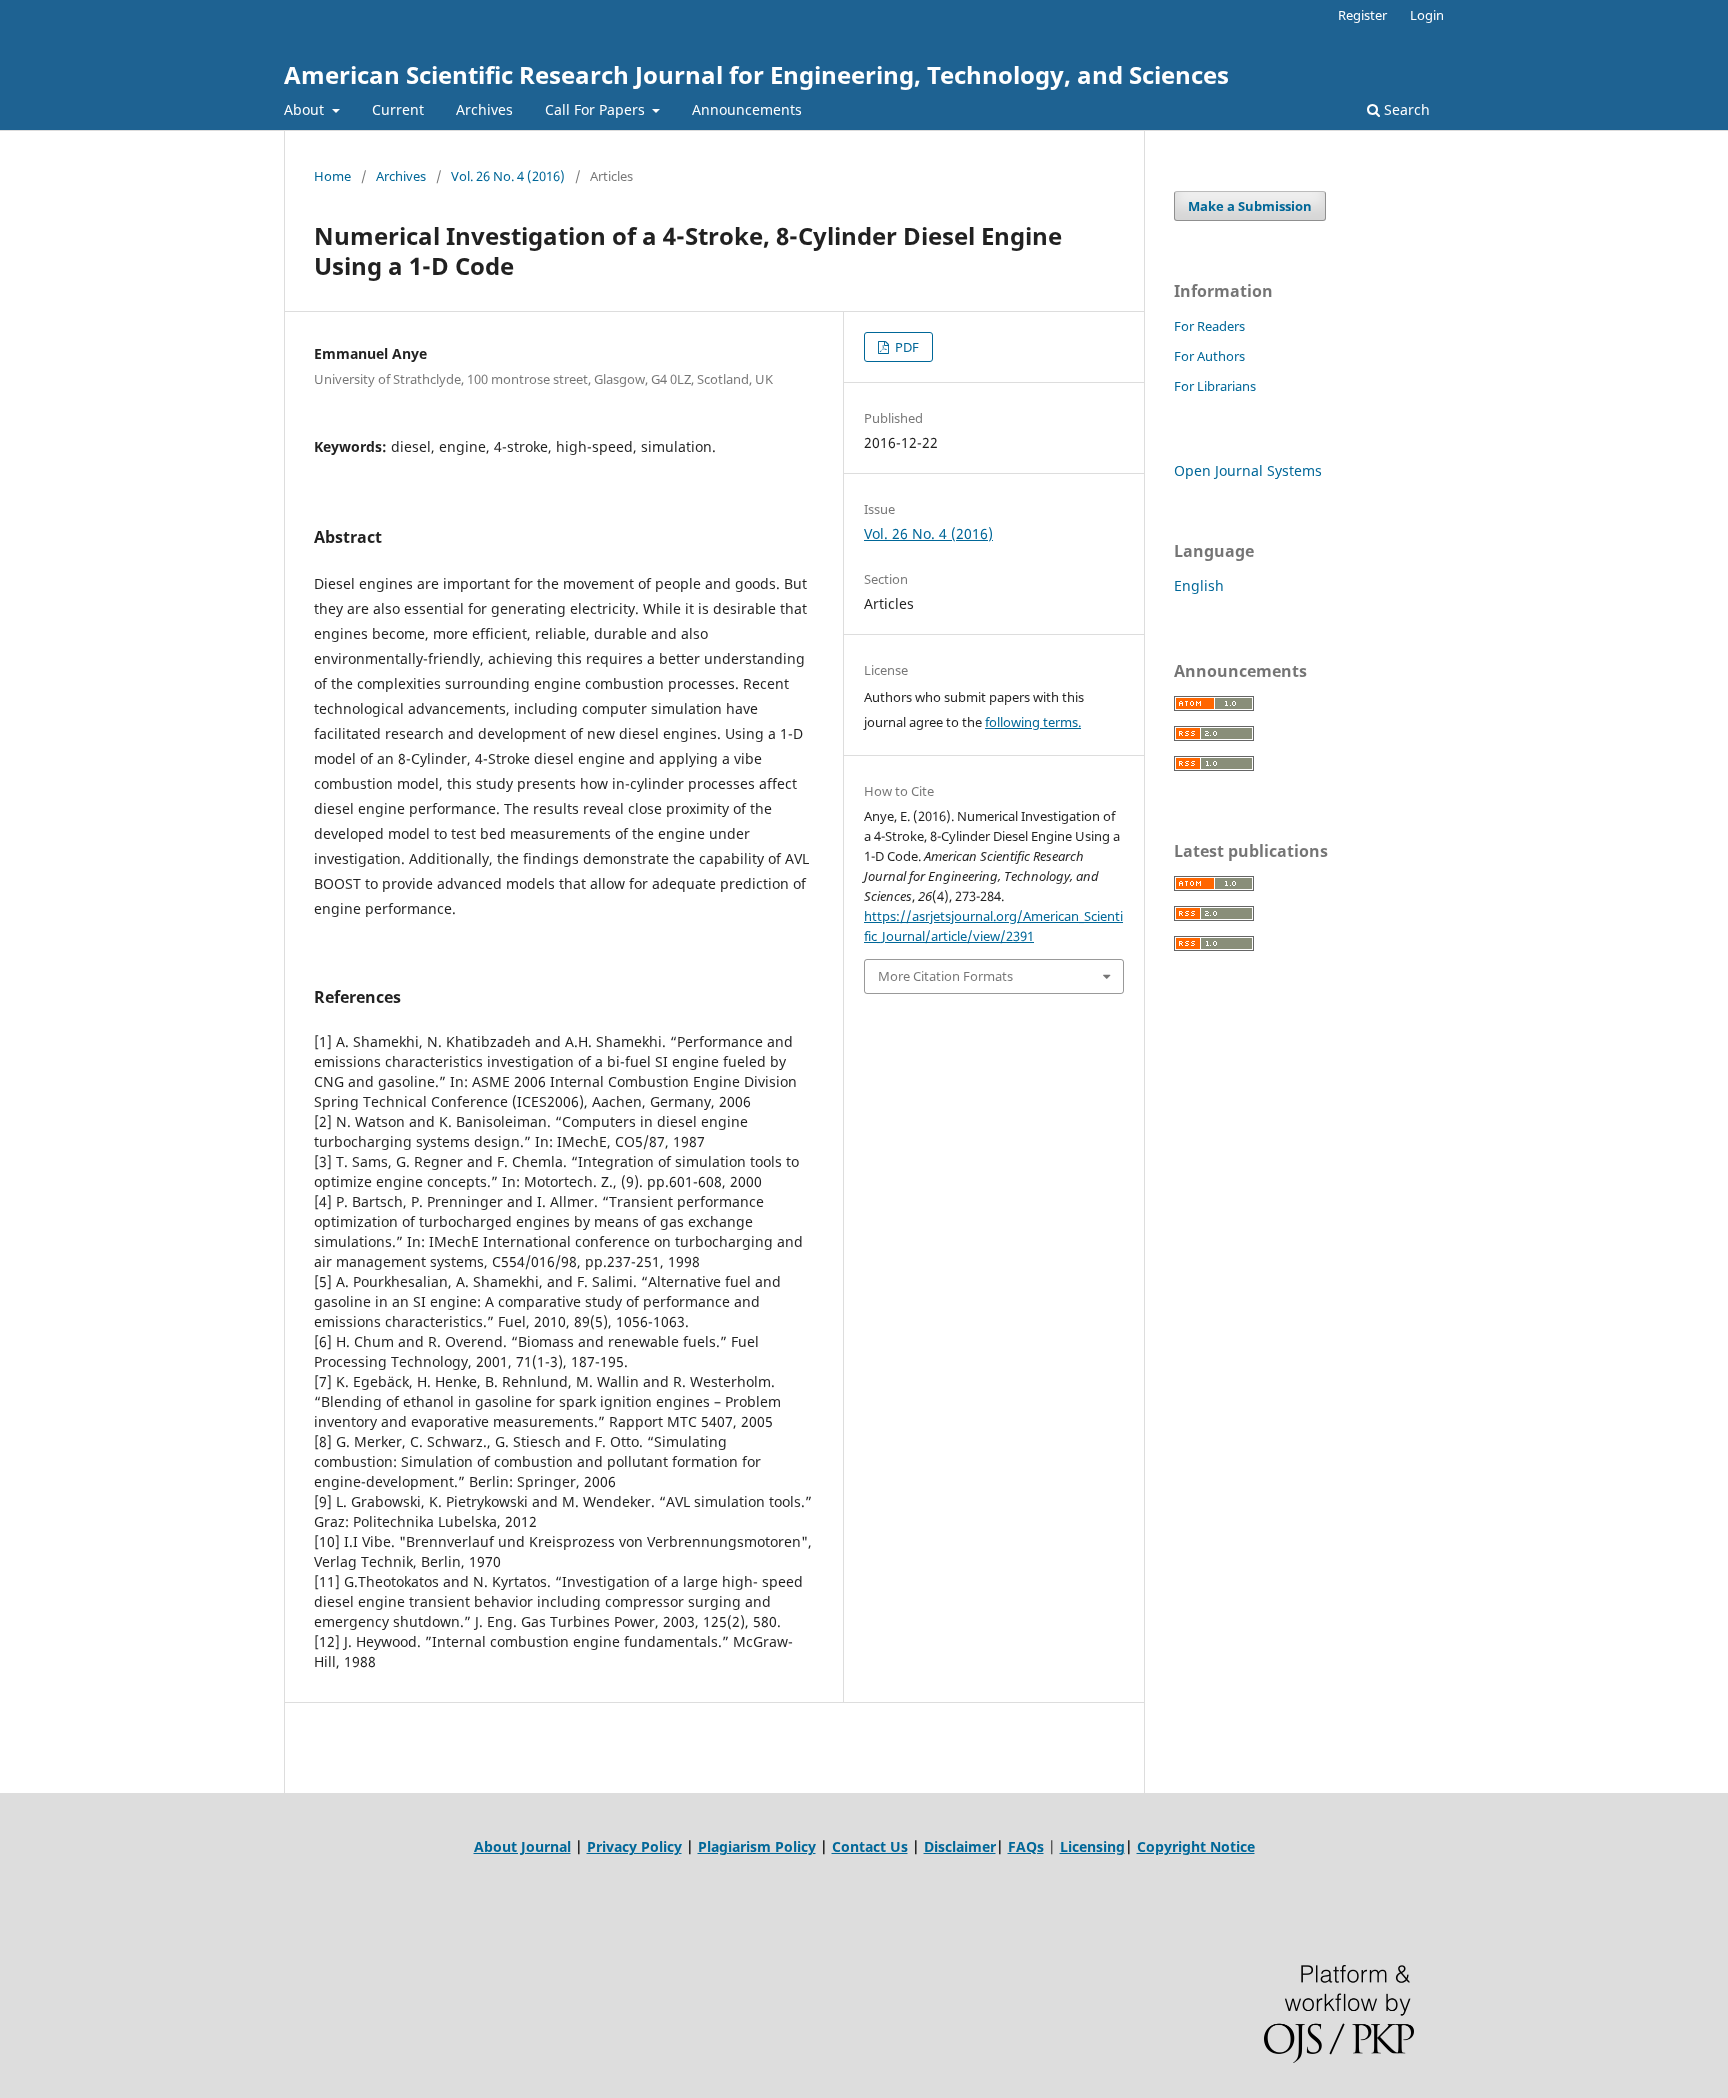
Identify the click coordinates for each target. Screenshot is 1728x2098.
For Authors (1209, 356)
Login (1427, 15)
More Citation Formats (945, 976)
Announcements (747, 109)
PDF (905, 347)
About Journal (522, 1846)
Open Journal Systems (1248, 470)
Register (1362, 15)
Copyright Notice (1196, 1846)
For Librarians (1215, 386)
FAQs (1026, 1846)
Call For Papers (597, 109)
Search (1405, 109)
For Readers (1209, 326)
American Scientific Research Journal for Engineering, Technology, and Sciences (756, 74)
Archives (484, 109)
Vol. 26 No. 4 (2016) (508, 176)
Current (398, 109)
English (1199, 585)
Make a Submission (1250, 206)
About (306, 109)
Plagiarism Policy (757, 1846)
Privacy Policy (634, 1846)
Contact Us (870, 1846)
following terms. (1033, 722)
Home (332, 176)
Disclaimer (960, 1846)
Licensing (1092, 1846)
